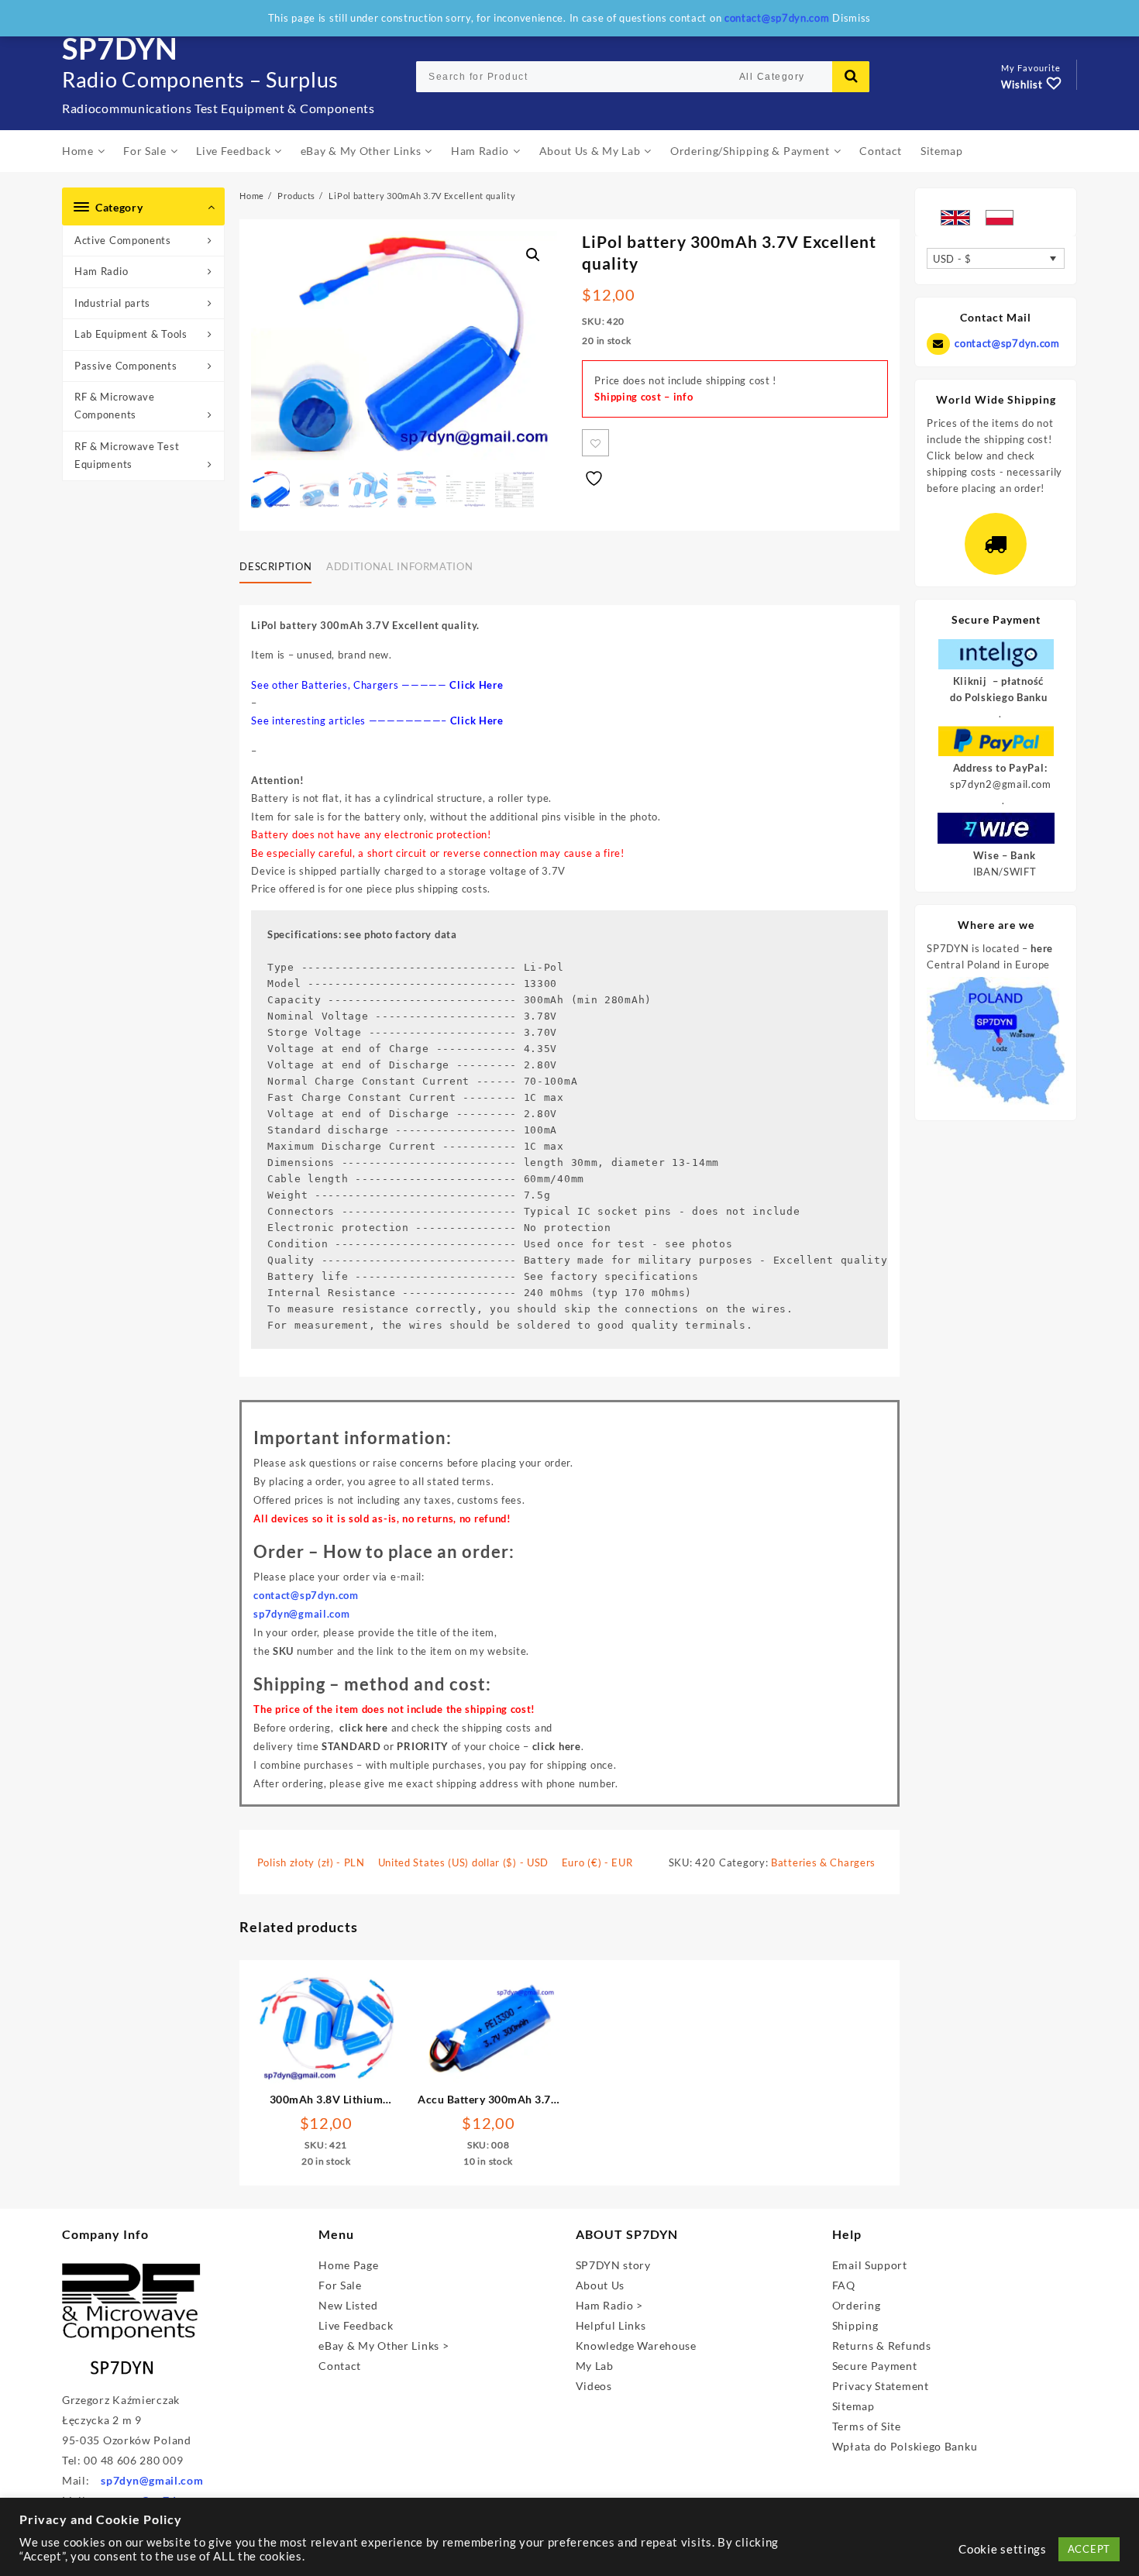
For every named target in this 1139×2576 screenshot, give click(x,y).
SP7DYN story (613, 2265)
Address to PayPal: (1000, 768)
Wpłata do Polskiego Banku (905, 2446)
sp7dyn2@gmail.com (1001, 784)
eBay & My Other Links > (384, 2346)
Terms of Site (867, 2426)
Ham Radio (101, 271)
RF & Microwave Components (115, 406)
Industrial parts (112, 303)
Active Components (123, 240)
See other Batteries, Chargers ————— (377, 685)
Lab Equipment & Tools (131, 334)
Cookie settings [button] (1003, 2549)
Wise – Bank (1005, 855)
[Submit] (851, 77)
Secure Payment (875, 2366)
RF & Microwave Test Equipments (127, 455)
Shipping (855, 2325)
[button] (533, 255)
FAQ (844, 2285)
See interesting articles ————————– (377, 721)
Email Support (870, 2265)
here (1042, 948)
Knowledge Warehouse (636, 2346)
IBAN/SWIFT (1005, 872)
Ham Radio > (610, 2305)
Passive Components (126, 366)
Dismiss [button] (852, 18)
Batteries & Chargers (823, 1862)
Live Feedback (356, 2325)
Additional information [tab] (399, 566)
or (385, 1746)
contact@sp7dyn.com (1007, 343)
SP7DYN (120, 48)
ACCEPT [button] (1089, 2549)
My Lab (595, 2366)
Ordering (857, 2305)
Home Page (348, 2265)
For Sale (340, 2285)
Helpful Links (611, 2325)
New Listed (348, 2305)
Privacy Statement (881, 2386)
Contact (340, 2366)
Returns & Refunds (882, 2346)
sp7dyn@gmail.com (152, 2480)
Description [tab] (275, 566)
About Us (600, 2285)
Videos (594, 2386)
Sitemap (853, 2406)
